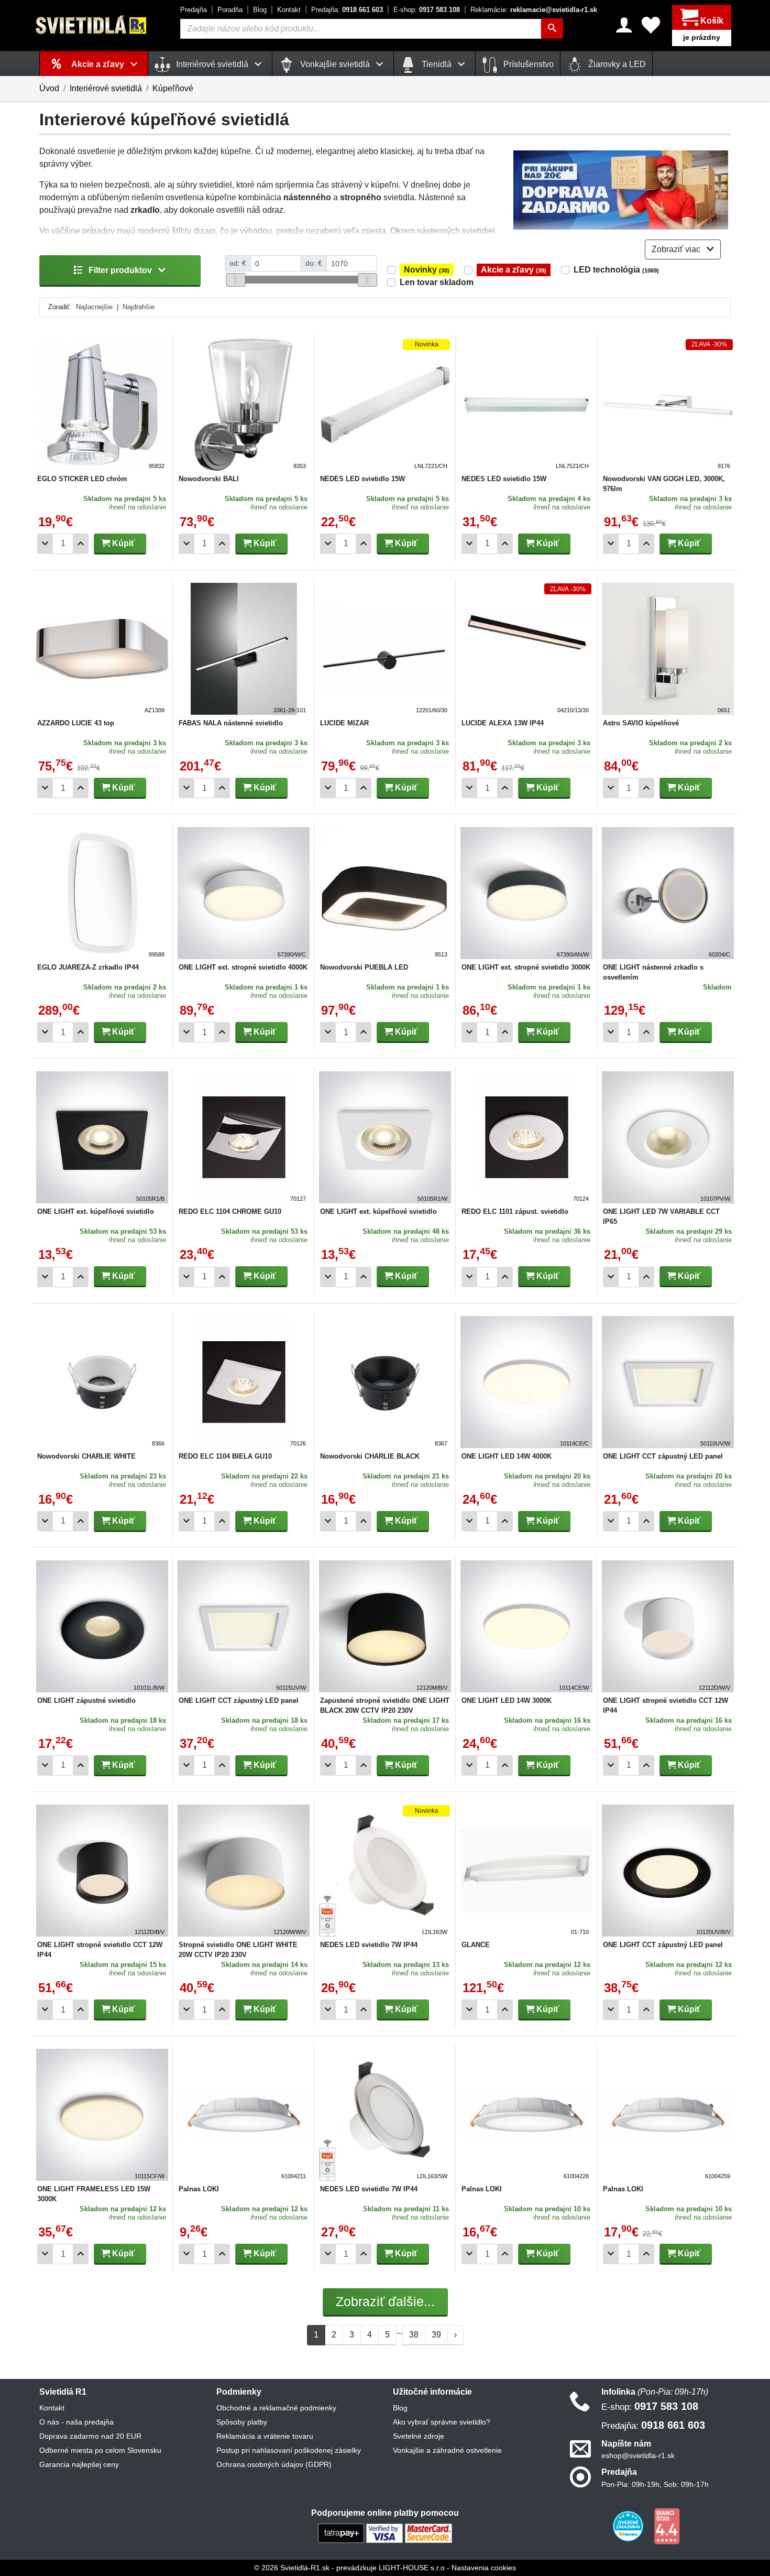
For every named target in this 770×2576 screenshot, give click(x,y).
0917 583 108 (427, 10)
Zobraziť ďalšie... (385, 2301)
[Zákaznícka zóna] (624, 25)
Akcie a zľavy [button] (99, 64)
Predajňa (194, 10)
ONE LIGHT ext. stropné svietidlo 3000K (526, 967)
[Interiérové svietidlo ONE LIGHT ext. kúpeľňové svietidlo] (102, 1137)
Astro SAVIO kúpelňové (641, 723)
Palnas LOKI (199, 2189)
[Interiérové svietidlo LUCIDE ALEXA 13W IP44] (526, 649)
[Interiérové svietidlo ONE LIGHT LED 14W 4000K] (526, 1382)
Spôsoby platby (242, 2422)
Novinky (427, 270)
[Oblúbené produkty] (651, 25)
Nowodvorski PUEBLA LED (364, 967)
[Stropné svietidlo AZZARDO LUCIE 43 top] (102, 649)
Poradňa (230, 10)
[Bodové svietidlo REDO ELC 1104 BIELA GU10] (244, 1382)
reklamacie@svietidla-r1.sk (534, 10)
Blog (260, 10)
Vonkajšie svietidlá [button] (335, 64)
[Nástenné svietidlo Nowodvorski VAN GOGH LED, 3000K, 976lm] (668, 405)
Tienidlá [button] (437, 64)
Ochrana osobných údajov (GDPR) (274, 2464)
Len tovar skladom (437, 282)
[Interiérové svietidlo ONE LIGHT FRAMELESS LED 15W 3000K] (102, 2115)
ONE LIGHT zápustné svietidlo (86, 1700)
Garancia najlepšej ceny (79, 2464)
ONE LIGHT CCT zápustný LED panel (663, 1456)
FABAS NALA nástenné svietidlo (231, 723)
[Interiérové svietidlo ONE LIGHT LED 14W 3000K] (526, 1626)
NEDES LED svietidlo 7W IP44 (369, 1945)
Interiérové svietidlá (106, 88)
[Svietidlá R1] (92, 25)
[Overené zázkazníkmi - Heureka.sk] (629, 2525)
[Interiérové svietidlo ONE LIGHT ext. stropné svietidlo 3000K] (526, 893)
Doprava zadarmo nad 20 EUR (90, 2436)
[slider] (235, 280)
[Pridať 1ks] (81, 544)
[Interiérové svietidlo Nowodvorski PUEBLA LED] (385, 893)
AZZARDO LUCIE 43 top (76, 723)
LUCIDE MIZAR (344, 723)
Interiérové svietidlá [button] (212, 64)
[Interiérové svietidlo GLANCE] (526, 1871)
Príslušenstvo (527, 64)
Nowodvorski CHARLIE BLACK (370, 1456)
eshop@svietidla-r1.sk (638, 2455)
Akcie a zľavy (514, 270)
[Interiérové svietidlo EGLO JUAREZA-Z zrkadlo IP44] (102, 893)
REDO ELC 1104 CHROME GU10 (230, 1211)
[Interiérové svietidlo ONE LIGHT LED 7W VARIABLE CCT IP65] (668, 1137)
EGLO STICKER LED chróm (82, 479)
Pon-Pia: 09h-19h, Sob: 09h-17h (655, 2484)
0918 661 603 (347, 10)
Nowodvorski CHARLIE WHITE (86, 1456)
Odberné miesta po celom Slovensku (100, 2450)
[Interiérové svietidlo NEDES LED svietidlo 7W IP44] (385, 1871)
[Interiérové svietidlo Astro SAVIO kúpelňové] (668, 649)
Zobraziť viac (677, 249)
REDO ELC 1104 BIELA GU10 (225, 1456)
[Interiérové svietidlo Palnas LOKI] (244, 2115)
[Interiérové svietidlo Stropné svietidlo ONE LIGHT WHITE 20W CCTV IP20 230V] (244, 1871)
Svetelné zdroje (419, 2436)
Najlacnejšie (94, 307)
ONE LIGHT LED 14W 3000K (507, 1700)
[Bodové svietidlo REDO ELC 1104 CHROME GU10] (244, 1137)
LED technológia (616, 270)
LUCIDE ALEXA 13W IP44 (503, 723)
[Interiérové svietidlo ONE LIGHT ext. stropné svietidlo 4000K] (244, 893)
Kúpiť (123, 543)
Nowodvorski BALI (209, 479)
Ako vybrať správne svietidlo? (442, 2422)
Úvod (49, 88)
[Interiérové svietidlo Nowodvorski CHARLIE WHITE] (102, 1382)
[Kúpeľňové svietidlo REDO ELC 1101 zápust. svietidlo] (526, 1137)
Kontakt (289, 10)
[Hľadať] (552, 29)
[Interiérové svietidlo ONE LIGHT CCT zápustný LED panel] (668, 1382)
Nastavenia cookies (484, 2568)
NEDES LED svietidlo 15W (362, 479)
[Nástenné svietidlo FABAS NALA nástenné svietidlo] (244, 649)
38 (414, 2335)
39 (436, 2335)
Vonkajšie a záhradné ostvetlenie (447, 2450)
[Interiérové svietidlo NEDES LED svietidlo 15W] (385, 405)
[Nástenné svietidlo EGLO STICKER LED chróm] (102, 405)
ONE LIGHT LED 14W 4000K (507, 1456)
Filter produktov (120, 270)
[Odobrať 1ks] (45, 544)
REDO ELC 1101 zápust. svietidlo (515, 1211)
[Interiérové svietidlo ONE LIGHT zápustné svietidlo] (102, 1626)
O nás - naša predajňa (76, 2422)
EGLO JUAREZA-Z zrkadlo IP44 (88, 967)
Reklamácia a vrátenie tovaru (265, 2436)
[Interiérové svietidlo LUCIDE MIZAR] (385, 649)
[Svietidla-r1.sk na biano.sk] (667, 2525)
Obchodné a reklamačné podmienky (276, 2408)
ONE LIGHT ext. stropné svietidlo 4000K (243, 967)
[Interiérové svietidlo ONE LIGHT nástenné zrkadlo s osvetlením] (668, 893)
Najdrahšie (139, 307)
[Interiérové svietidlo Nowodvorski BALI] (244, 405)
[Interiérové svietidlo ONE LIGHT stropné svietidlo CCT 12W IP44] (668, 1626)
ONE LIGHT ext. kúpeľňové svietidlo (96, 1211)
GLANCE (476, 1945)
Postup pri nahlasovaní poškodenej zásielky (289, 2450)
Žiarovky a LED (616, 64)
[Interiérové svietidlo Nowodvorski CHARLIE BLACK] (385, 1382)
